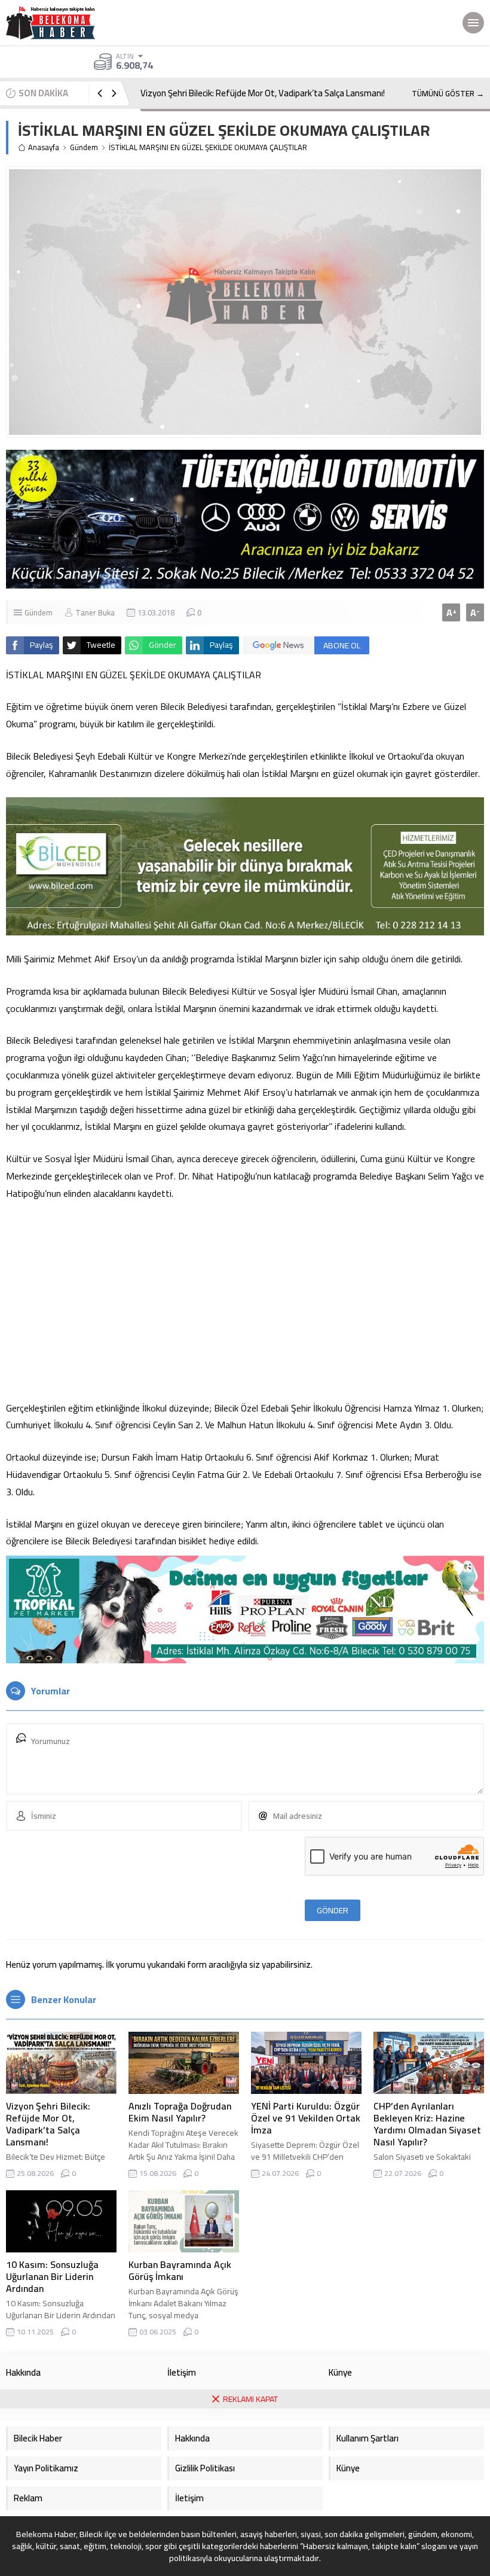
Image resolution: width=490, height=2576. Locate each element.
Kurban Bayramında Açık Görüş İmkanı (180, 2270)
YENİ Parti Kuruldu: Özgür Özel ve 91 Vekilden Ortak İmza (306, 2118)
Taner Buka (95, 612)
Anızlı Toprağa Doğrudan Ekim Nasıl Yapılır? (180, 2112)
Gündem (84, 147)
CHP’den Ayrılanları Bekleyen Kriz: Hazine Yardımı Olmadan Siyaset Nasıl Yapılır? (427, 2124)
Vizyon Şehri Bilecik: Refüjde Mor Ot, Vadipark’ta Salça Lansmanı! (263, 93)
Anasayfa (44, 147)
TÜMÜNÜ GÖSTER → (448, 93)
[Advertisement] (245, 1301)
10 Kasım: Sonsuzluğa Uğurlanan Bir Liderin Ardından (52, 2276)
